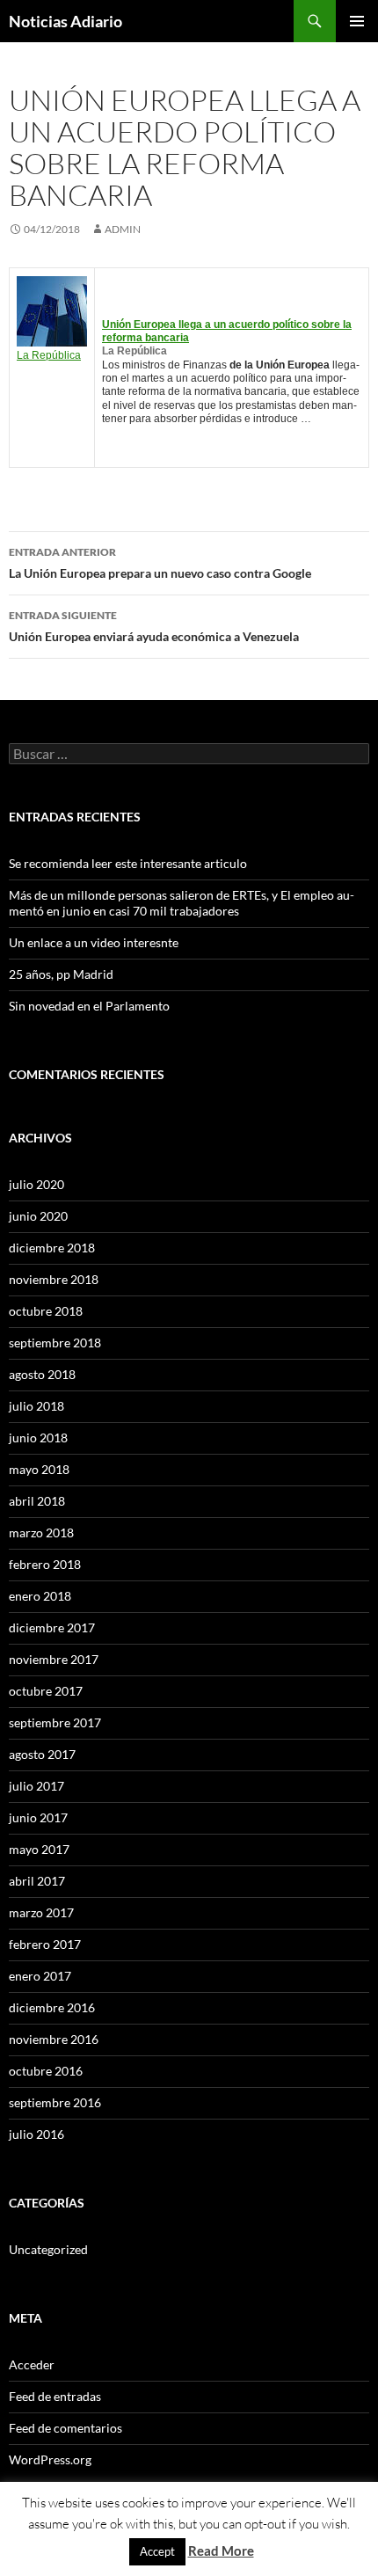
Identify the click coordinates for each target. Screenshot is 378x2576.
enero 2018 (40, 1596)
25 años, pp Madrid (61, 974)
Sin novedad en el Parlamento (89, 1006)
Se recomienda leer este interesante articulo (128, 863)
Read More (221, 2550)
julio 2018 (36, 1406)
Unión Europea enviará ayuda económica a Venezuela (154, 626)
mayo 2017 (39, 1849)
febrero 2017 (45, 1944)
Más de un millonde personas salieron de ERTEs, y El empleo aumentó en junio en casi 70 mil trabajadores (182, 903)
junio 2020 (38, 1216)
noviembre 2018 (54, 1279)
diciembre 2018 (52, 1248)
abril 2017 (37, 1881)
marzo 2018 (41, 1532)
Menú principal (357, 21)
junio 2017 (38, 1817)
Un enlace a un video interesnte (94, 942)
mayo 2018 (39, 1469)
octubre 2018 (46, 1311)
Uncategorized (48, 2249)
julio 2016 (36, 2134)
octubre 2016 (46, 2071)
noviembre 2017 (54, 1659)
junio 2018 (38, 1438)
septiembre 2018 (55, 1343)
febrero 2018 (45, 1564)
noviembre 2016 (54, 2039)
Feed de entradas (55, 2396)
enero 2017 (40, 1976)
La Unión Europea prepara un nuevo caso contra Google (160, 563)
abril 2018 (37, 1501)
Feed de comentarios (65, 2428)
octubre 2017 (46, 1691)
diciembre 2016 (52, 2007)
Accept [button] (157, 2551)
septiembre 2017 (55, 1722)
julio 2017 (36, 1786)
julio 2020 (36, 1184)
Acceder (32, 2364)
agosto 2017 (42, 1754)
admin (123, 229)
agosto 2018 (42, 1374)
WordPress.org (50, 2459)
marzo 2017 (41, 1912)
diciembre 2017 (52, 1627)
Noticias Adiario (65, 21)
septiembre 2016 (55, 2102)
